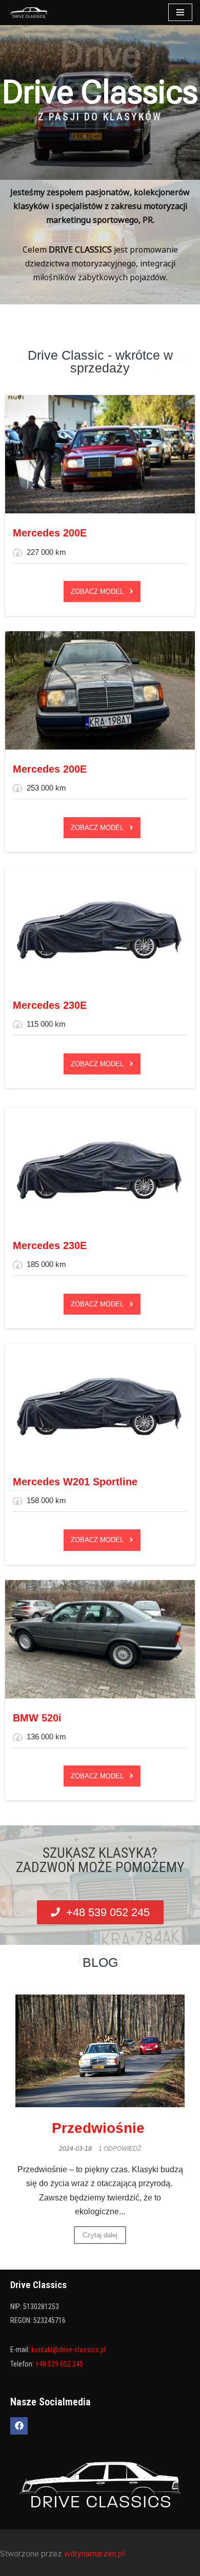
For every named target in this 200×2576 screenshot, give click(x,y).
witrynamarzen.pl (95, 2554)
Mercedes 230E (50, 1005)
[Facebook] (19, 2426)
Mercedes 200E (50, 533)
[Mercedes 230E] (100, 927)
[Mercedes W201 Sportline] (100, 1403)
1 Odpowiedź (120, 2149)
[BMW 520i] (100, 1639)
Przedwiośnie (100, 2128)
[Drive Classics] (29, 13)
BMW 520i (37, 1718)
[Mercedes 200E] (100, 454)
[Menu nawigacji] (180, 12)
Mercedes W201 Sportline (75, 1482)
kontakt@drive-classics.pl (68, 2350)
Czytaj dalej (100, 2235)
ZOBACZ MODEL (100, 591)
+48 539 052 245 (59, 2364)
